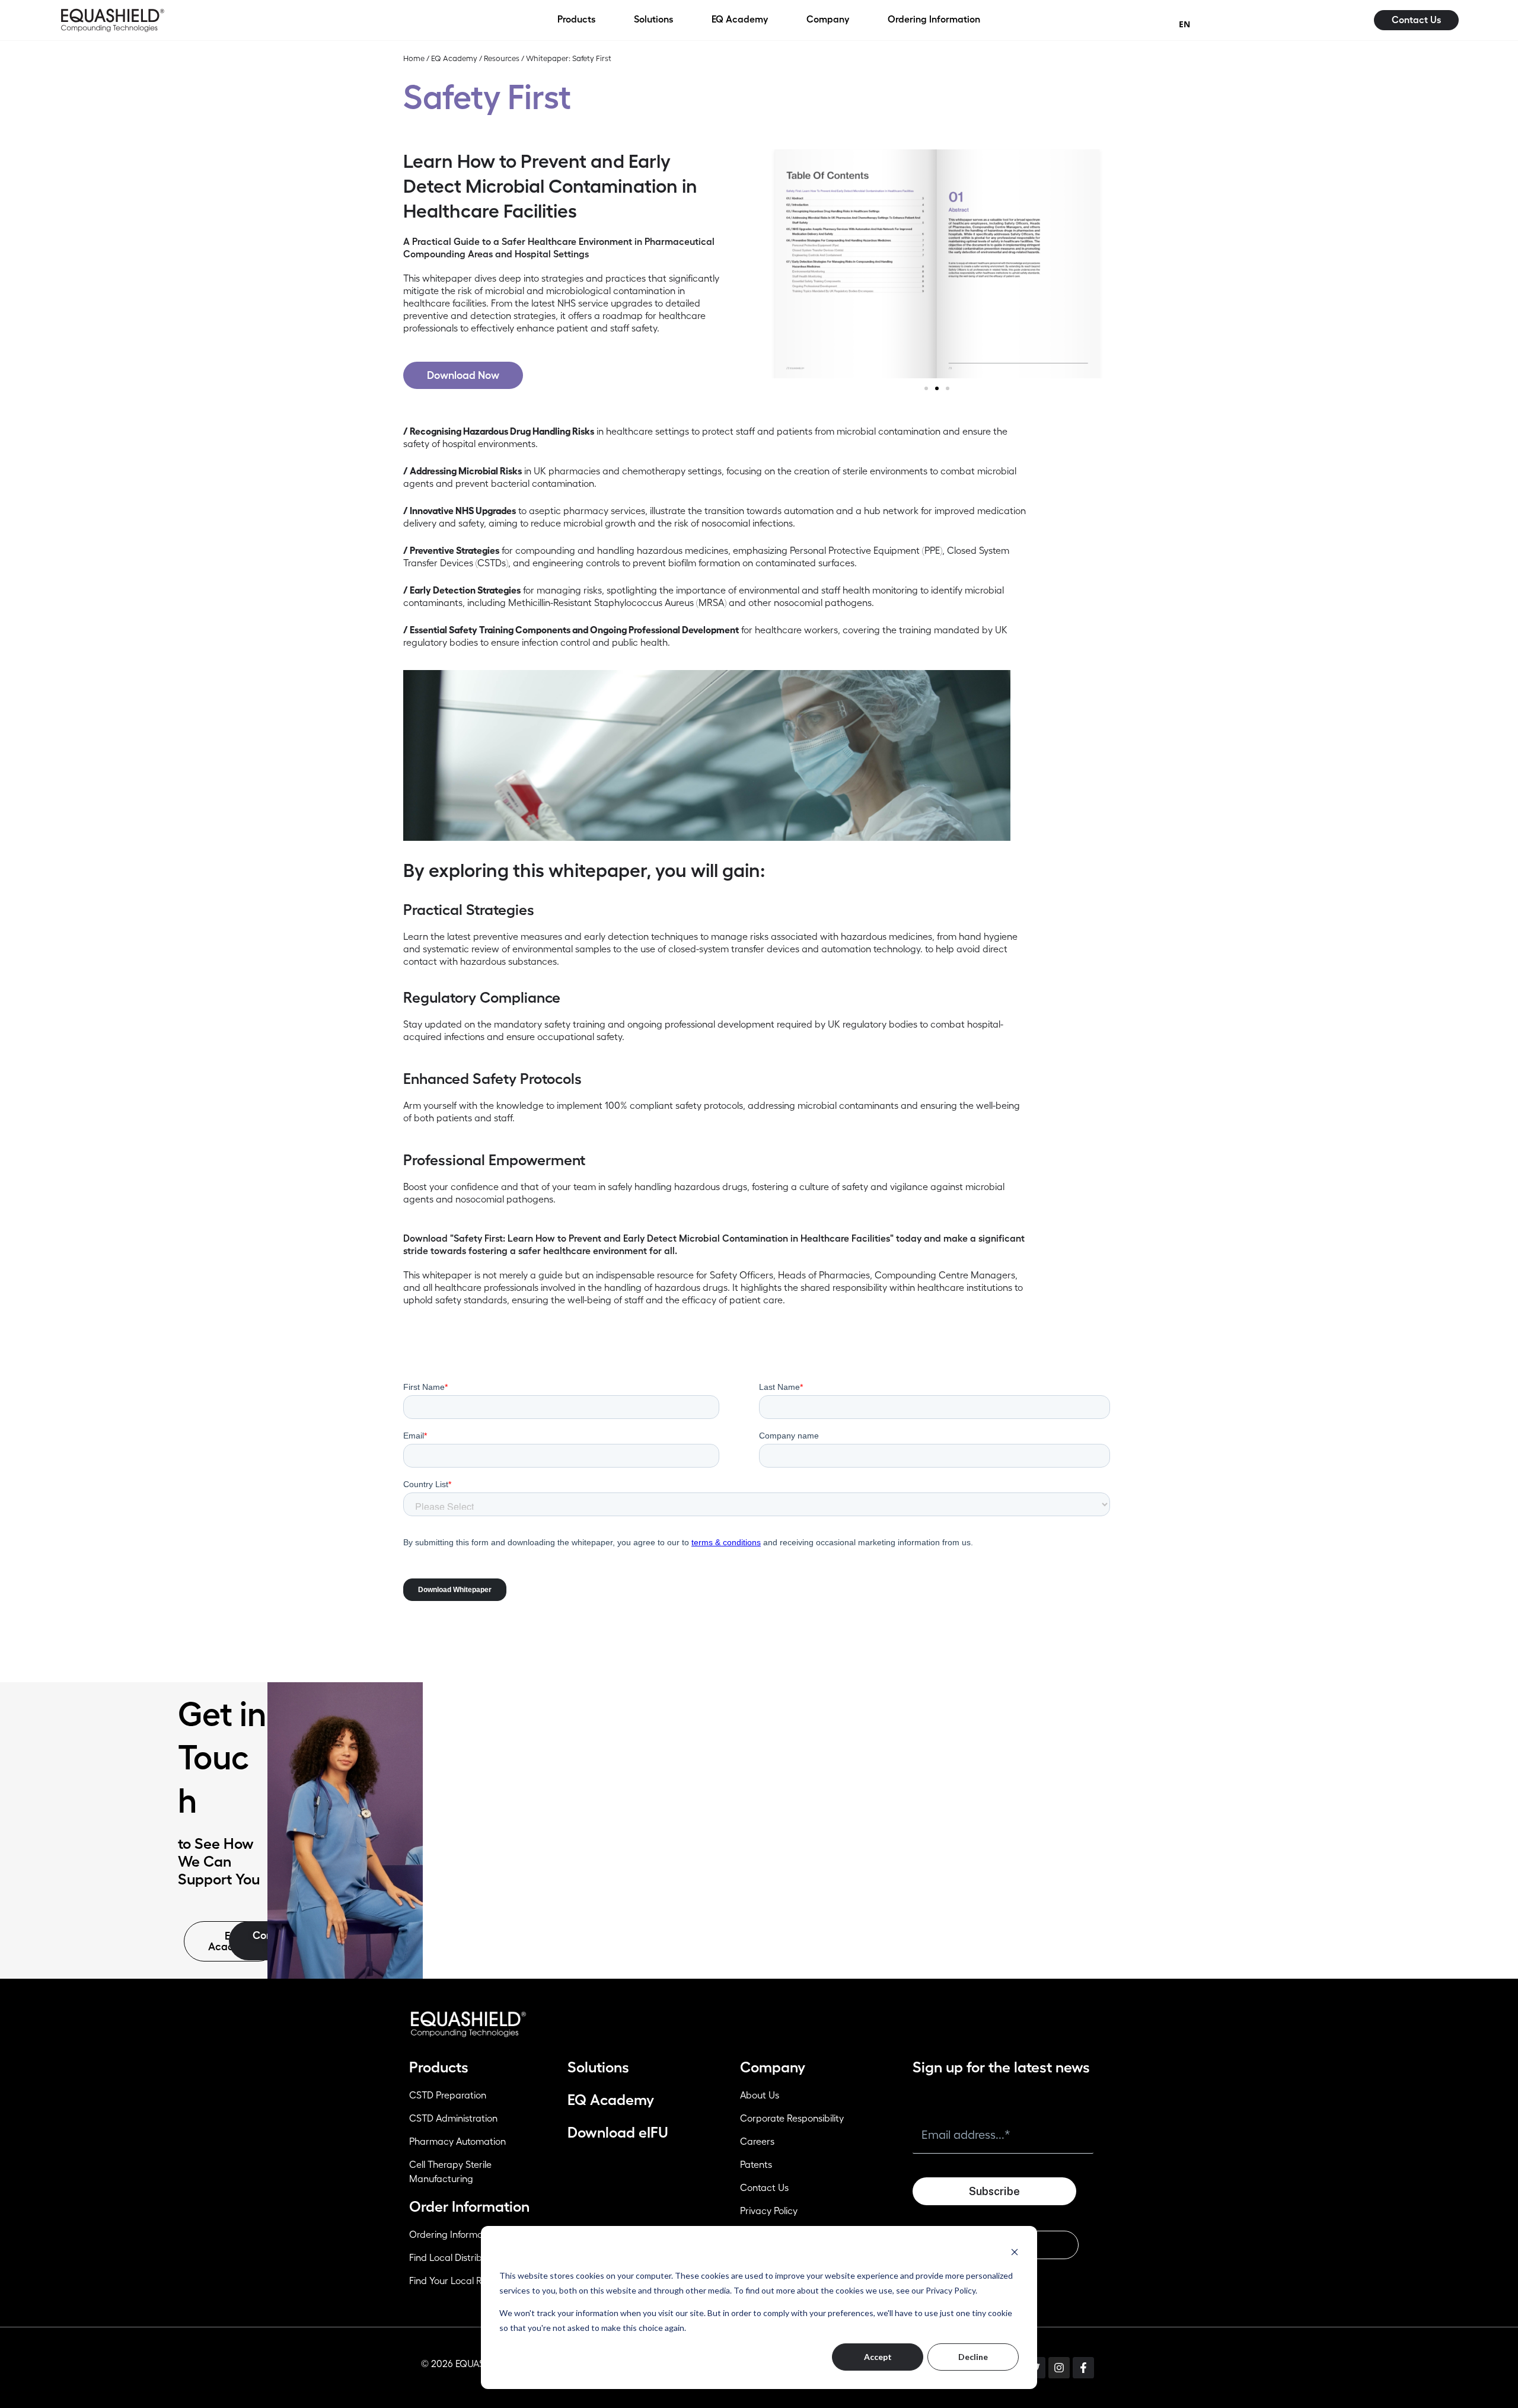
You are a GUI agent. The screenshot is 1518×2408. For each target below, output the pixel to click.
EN (1184, 24)
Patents (756, 2165)
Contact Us (764, 2188)
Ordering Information (454, 2235)
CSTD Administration (453, 2119)
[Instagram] (1059, 2368)
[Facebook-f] (1083, 2368)
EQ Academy (454, 58)
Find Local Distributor (454, 2258)
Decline (973, 2357)
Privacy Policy (769, 2211)
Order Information (469, 2207)
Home (414, 58)
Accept (878, 2357)
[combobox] (1184, 24)
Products (439, 2067)
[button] (926, 388)
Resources (502, 58)
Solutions (598, 2067)
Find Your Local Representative (475, 2281)
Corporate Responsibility (792, 2119)
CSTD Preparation (448, 2096)
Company (773, 2067)
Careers (757, 2142)
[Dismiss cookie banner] (1015, 2252)
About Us (760, 2096)
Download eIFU (618, 2133)
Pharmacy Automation (457, 2142)
